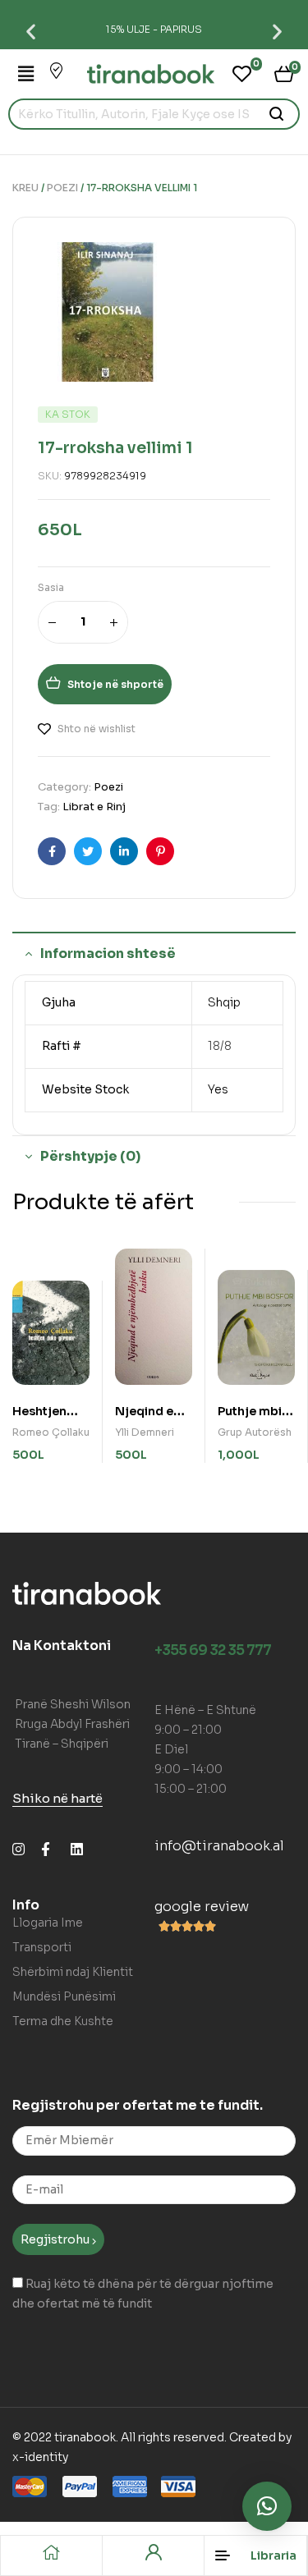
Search (277, 114)
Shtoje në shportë (115, 684)
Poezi (62, 188)
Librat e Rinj (94, 807)
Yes (218, 1089)
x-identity (40, 2457)
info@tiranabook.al (219, 1846)
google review (202, 1907)
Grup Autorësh (255, 1432)
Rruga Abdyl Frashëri (72, 1724)
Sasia (51, 587)
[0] (242, 74)
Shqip (224, 1002)
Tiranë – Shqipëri (62, 1744)
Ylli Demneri (145, 1432)
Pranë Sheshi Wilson (73, 1704)
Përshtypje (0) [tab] (90, 1156)
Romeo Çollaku (51, 1432)
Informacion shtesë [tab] (108, 953)
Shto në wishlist (97, 729)
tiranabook (85, 2437)
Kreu (25, 188)
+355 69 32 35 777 (213, 1650)
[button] (31, 31)
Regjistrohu (56, 2239)
